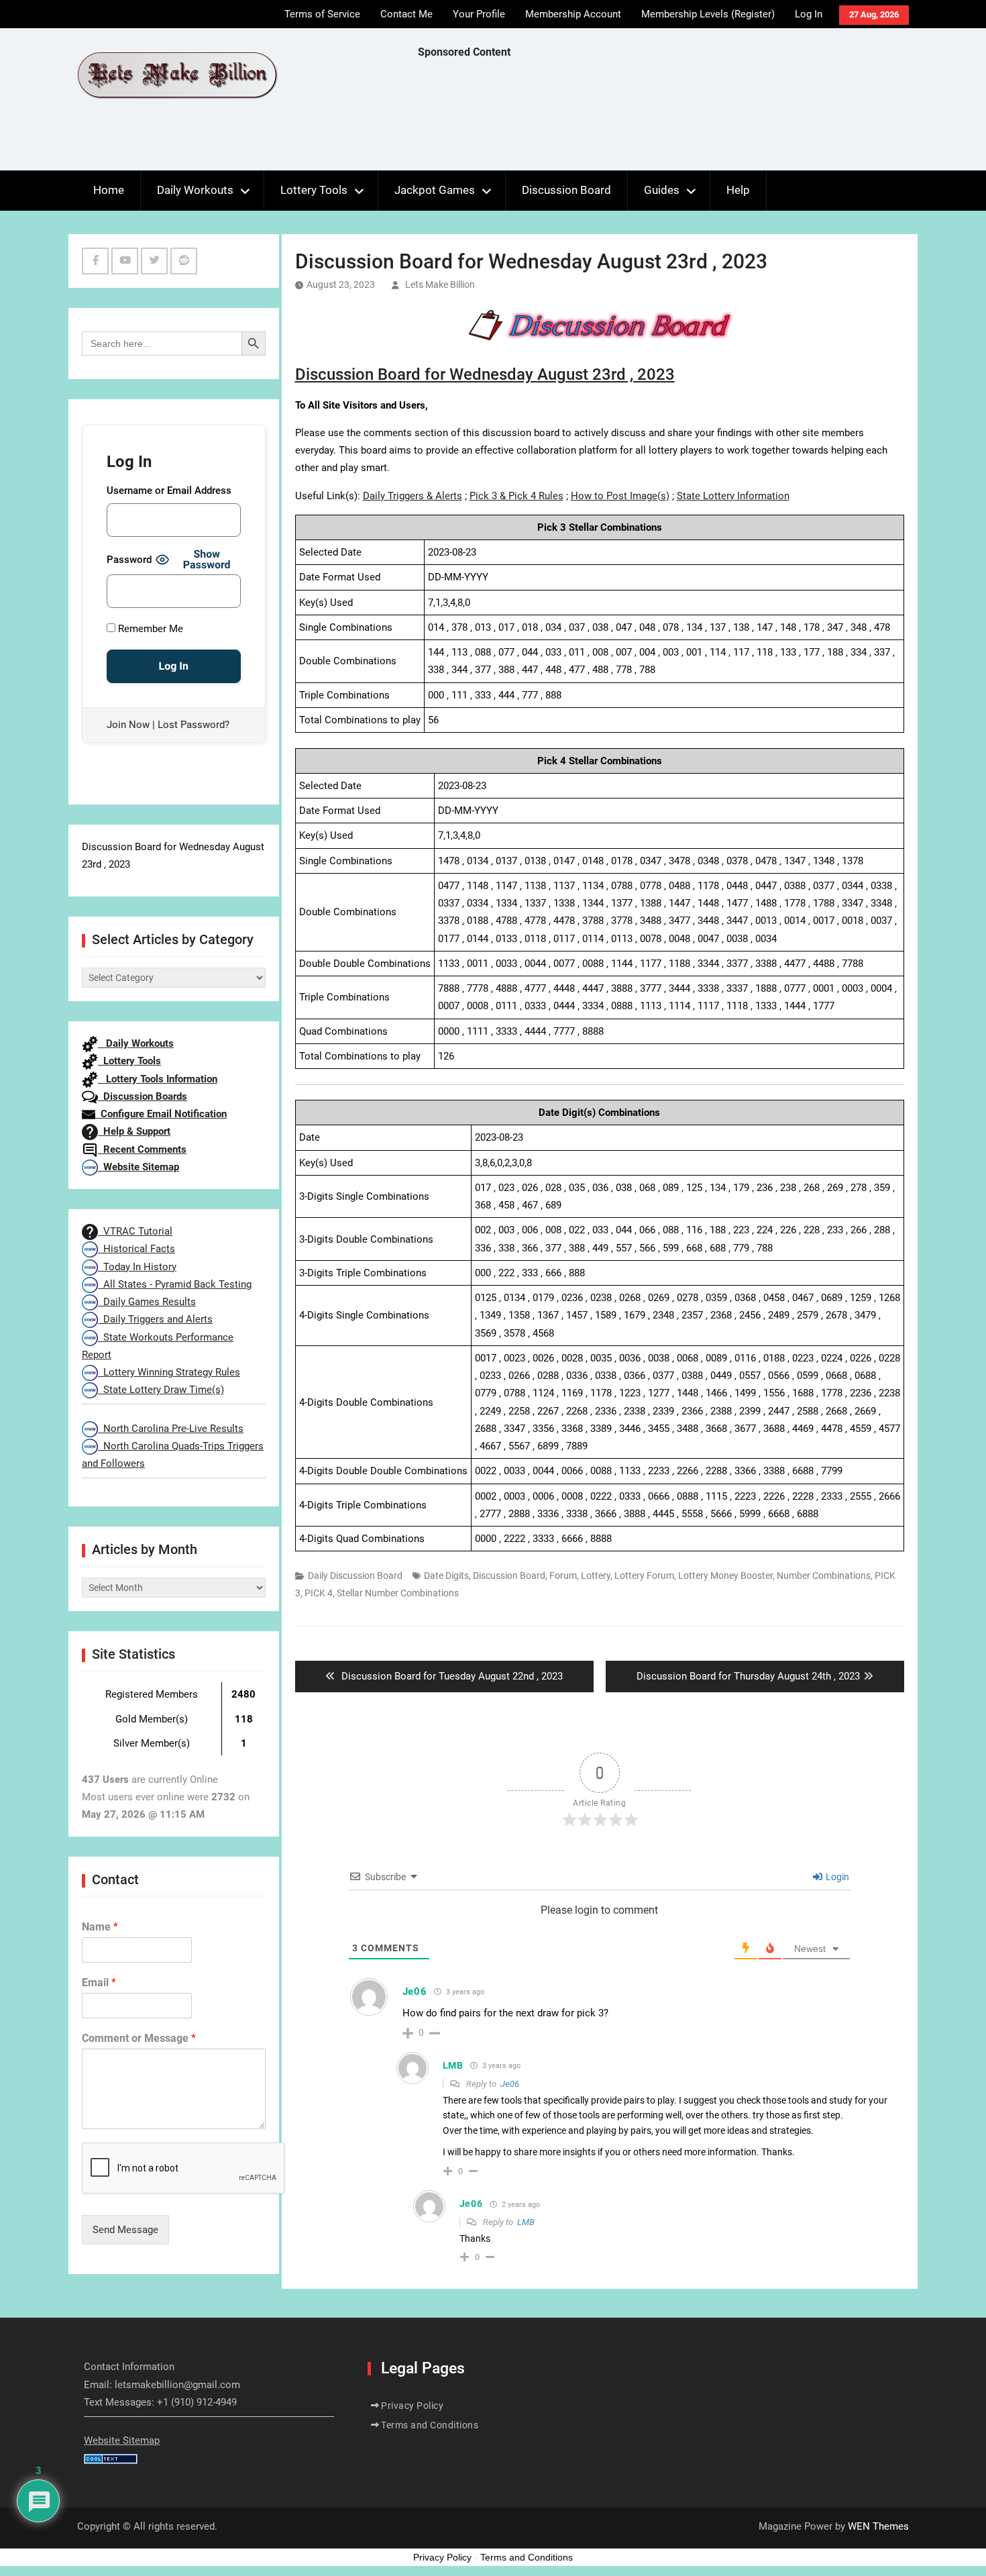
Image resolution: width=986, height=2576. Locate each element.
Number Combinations (824, 1576)
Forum (563, 1576)
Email (99, 1982)
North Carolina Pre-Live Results (171, 1429)
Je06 (510, 2084)
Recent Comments (142, 1149)
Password (129, 560)
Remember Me (149, 629)
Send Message (125, 2230)
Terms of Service (322, 14)
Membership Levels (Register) (708, 14)
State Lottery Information (733, 496)
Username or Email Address (169, 491)
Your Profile (479, 14)
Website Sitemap (139, 1167)
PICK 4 (319, 1593)
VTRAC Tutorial (135, 1231)
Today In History (137, 1267)
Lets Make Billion (440, 285)
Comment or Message (139, 2038)
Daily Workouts (195, 190)
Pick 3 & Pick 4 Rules (516, 496)
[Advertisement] (662, 118)
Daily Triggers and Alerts (155, 1319)
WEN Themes (878, 2526)
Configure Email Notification (161, 1114)
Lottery (596, 1576)
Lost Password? (194, 725)
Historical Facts (136, 1249)
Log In (809, 14)
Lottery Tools (314, 190)
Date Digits (446, 1576)
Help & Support (134, 1131)
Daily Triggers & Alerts (413, 496)
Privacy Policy (412, 2406)
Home (109, 190)
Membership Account (573, 14)
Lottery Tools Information (158, 1079)
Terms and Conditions (430, 2425)
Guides (662, 190)
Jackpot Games (435, 190)
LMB (526, 2222)
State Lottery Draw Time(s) (161, 1390)
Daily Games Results (147, 1302)
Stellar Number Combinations (398, 1593)
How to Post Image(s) (620, 496)
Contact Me (406, 14)
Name (100, 1927)
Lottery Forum (644, 1576)
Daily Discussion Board (355, 1576)
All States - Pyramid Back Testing (175, 1284)
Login (836, 1877)
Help (738, 190)
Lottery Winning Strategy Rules (169, 1372)
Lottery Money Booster (725, 1576)
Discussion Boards (143, 1096)
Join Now (128, 725)
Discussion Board (566, 190)
